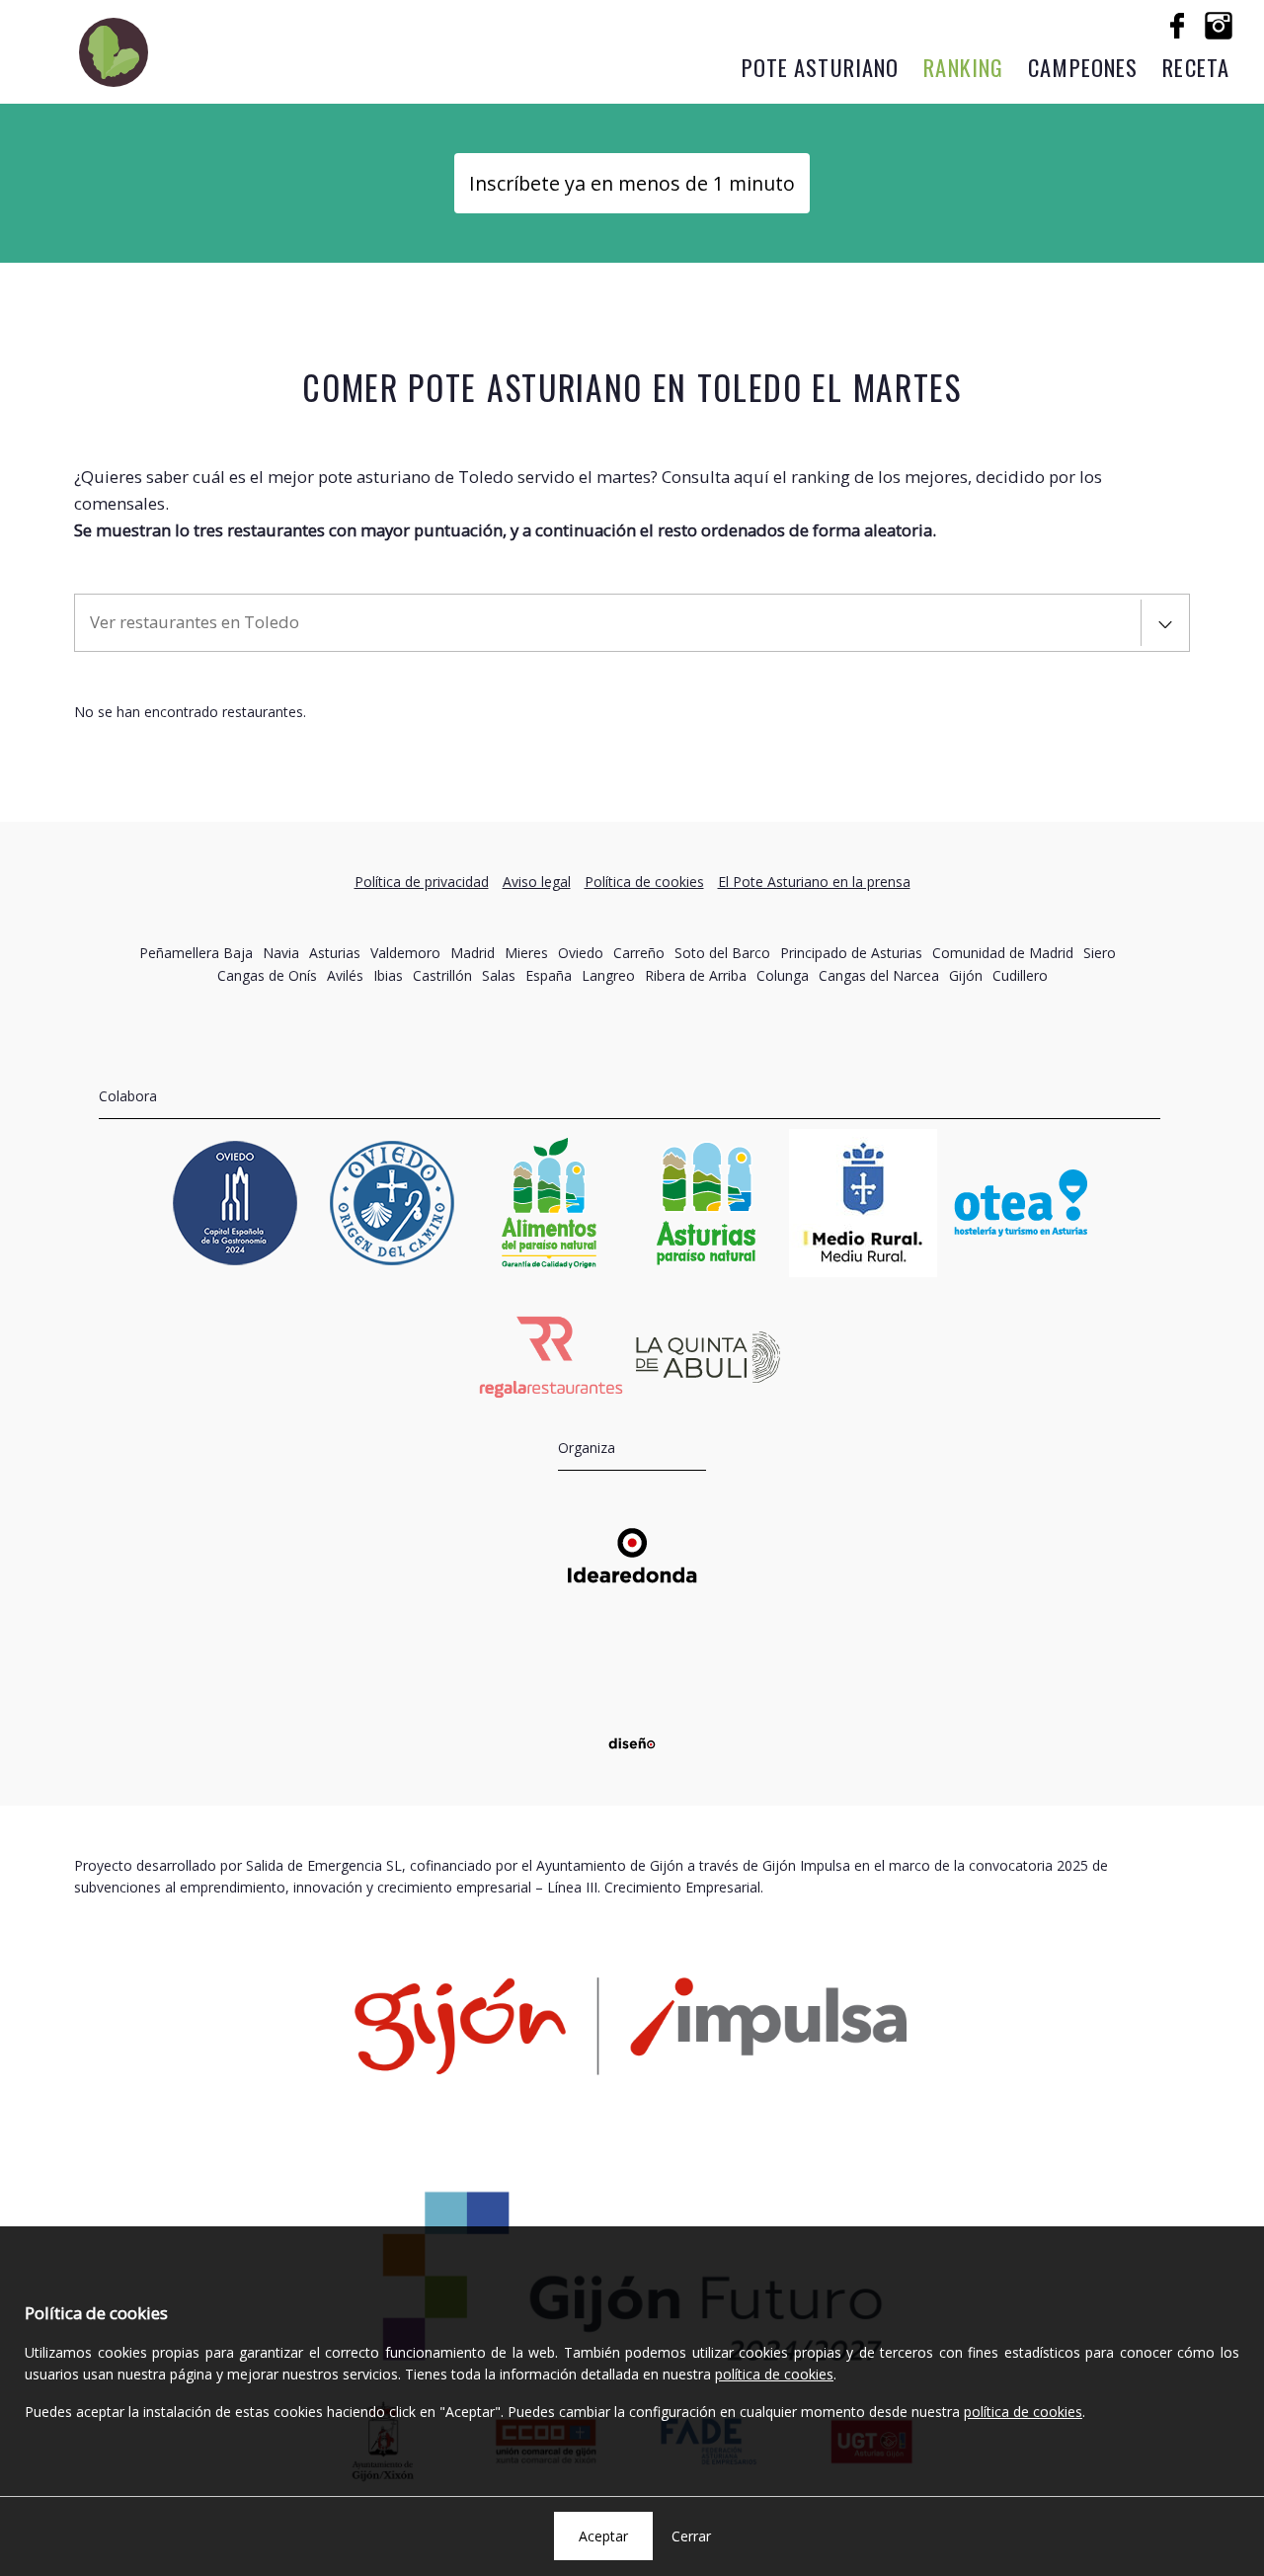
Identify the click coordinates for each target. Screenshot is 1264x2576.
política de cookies (774, 2374)
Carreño (639, 953)
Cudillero (1020, 975)
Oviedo (581, 953)
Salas (499, 975)
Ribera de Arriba (696, 975)
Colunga (783, 975)
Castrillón (442, 975)
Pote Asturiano (821, 67)
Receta (1196, 67)
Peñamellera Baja (196, 953)
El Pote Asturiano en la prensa (814, 882)
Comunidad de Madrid (1003, 953)
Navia (281, 953)
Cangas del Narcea (879, 975)
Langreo (608, 975)
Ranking (963, 67)
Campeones (1083, 67)
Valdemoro (405, 953)
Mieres (526, 953)
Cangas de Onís (267, 975)
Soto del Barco (722, 953)
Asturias (335, 953)
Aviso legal (537, 882)
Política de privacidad (422, 882)
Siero (1100, 953)
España (549, 975)
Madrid (473, 953)
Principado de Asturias (851, 953)
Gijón (966, 975)
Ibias (388, 975)
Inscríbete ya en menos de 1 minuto (632, 183)
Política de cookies (644, 882)
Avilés (345, 975)
